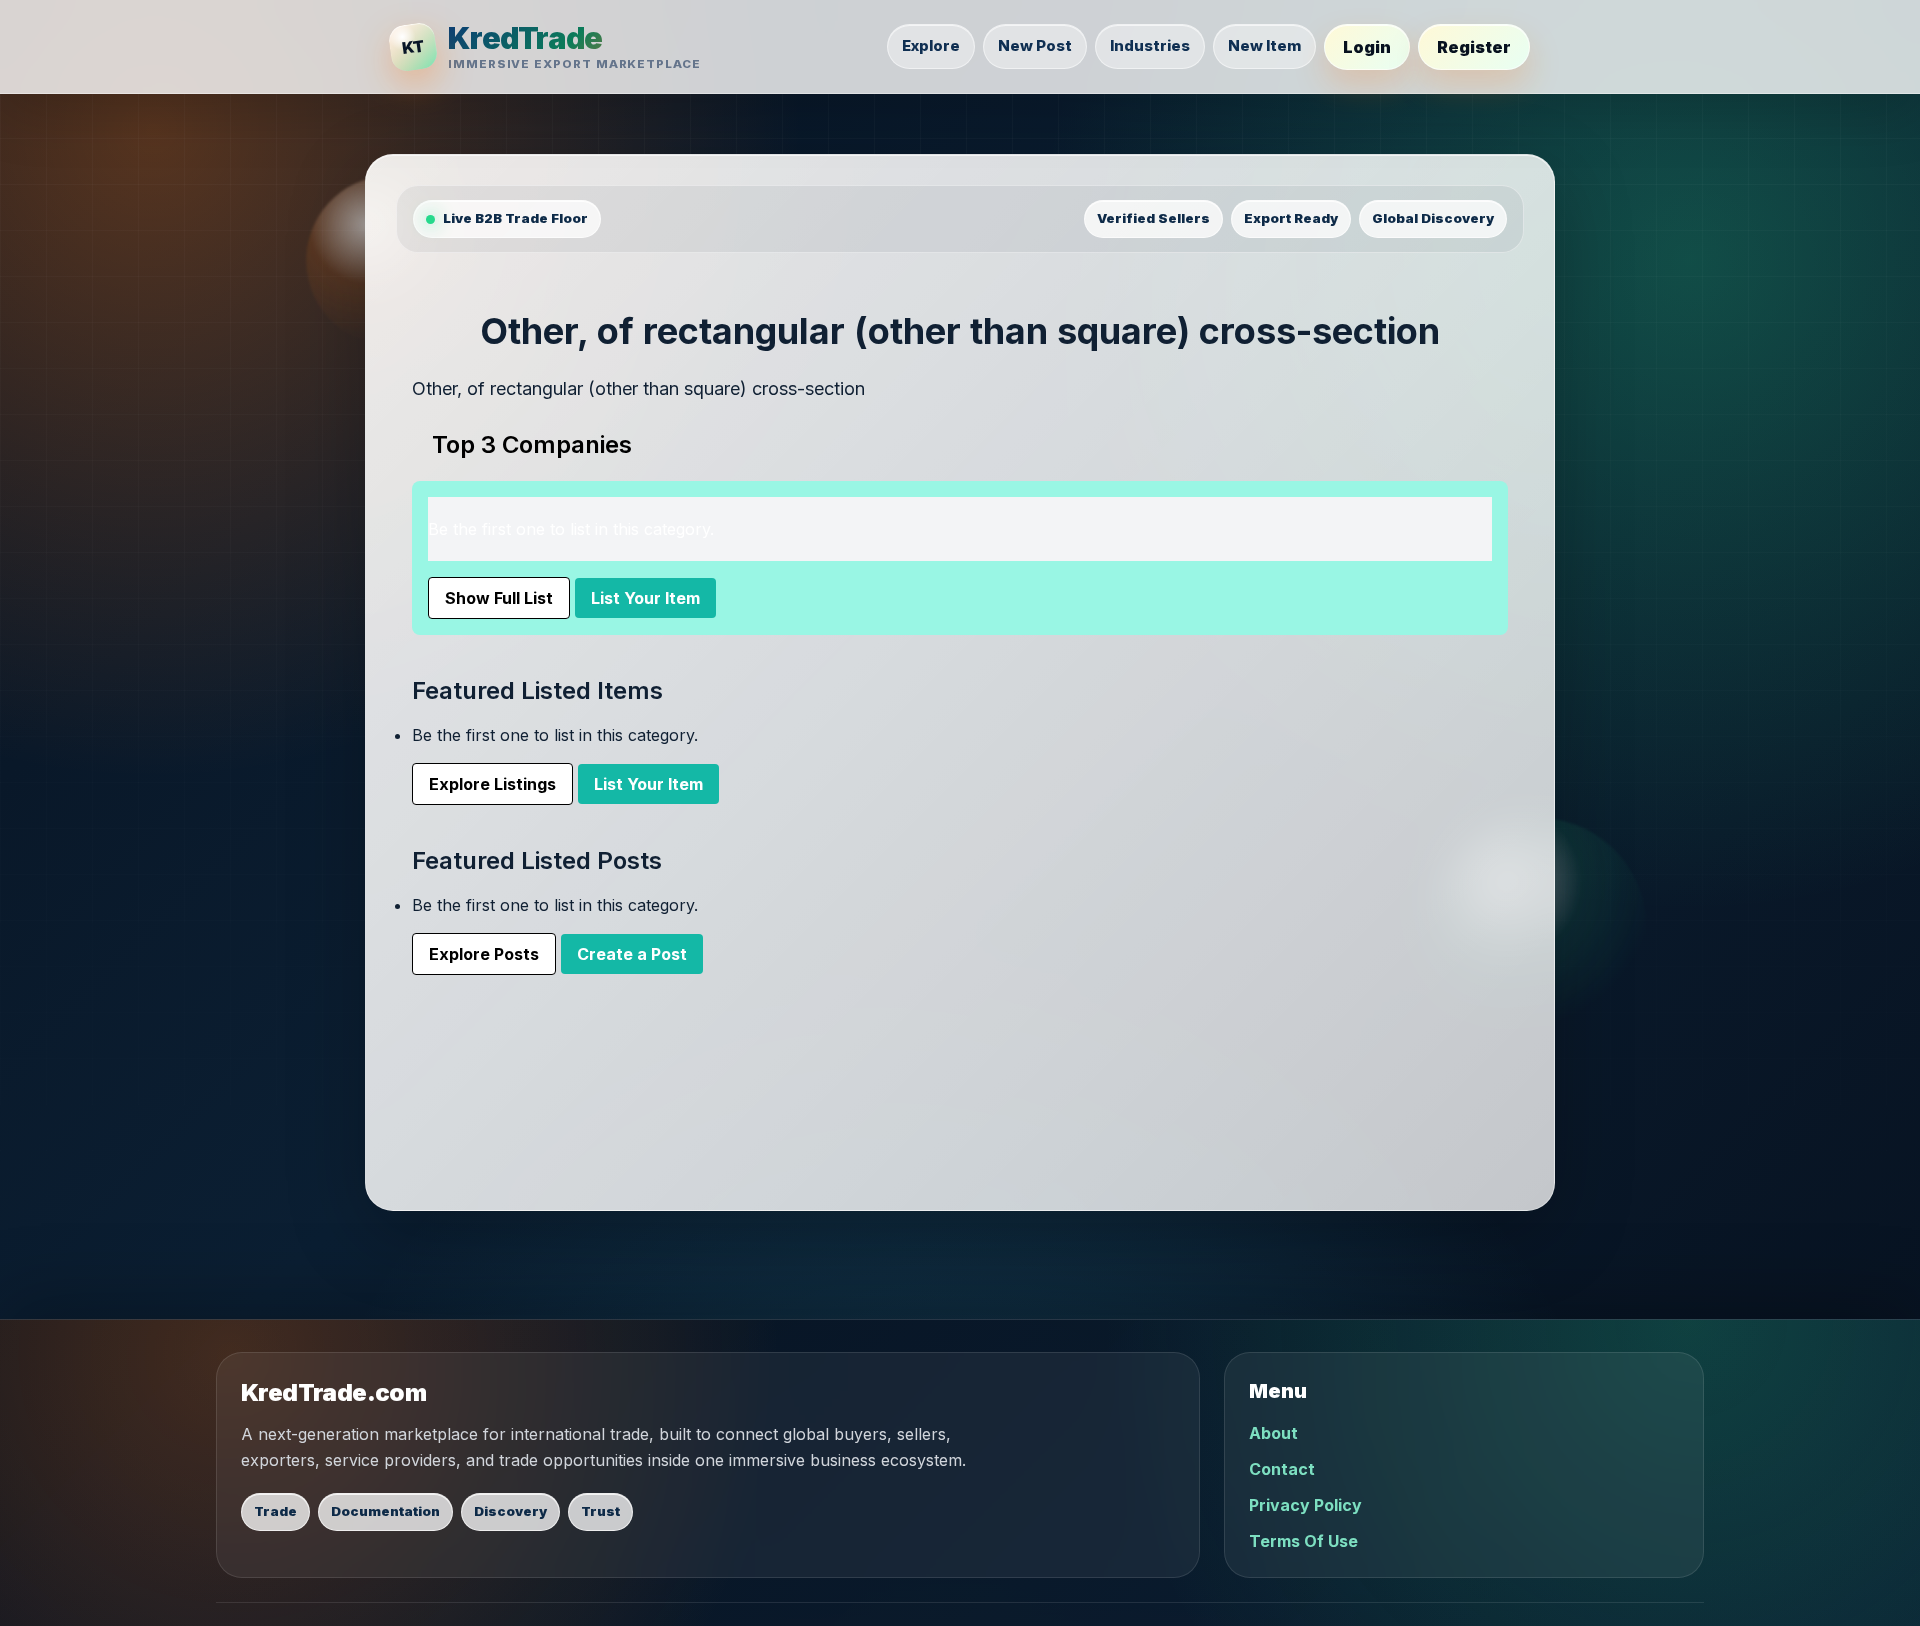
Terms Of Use (1303, 1541)
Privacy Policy (1305, 1505)
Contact (1282, 1469)
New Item (1264, 45)
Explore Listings (492, 784)
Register (1474, 47)
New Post (1035, 45)
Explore (931, 45)
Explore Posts (484, 954)
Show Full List (499, 598)
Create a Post (632, 954)
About (1273, 1433)
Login (1367, 47)
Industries (1150, 45)
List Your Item (645, 598)
